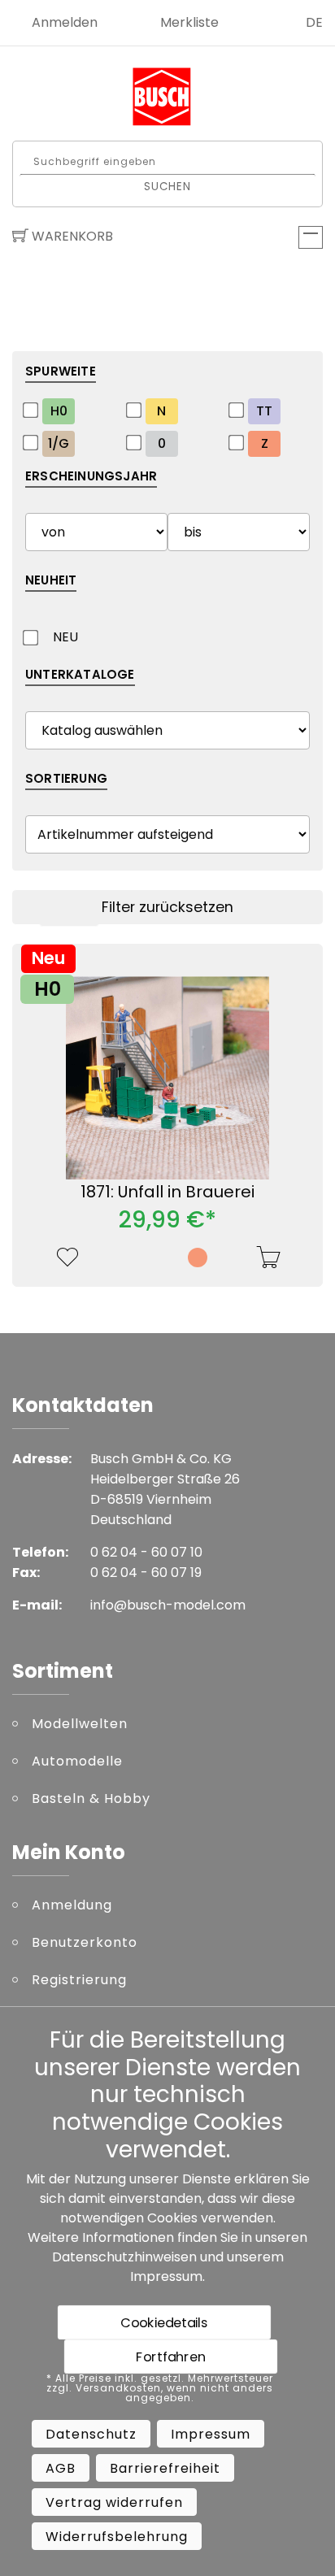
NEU (65, 637)
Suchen (168, 186)
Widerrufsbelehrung (117, 2537)
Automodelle (77, 1761)
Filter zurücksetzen (167, 907)
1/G (59, 443)
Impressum (166, 2276)
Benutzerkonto (85, 1942)
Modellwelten (80, 1724)
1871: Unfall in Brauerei (167, 1192)
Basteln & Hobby (91, 1798)
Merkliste (189, 22)
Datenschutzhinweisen (124, 2257)
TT (264, 411)
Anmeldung (72, 1905)
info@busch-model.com (168, 1605)
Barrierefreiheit (165, 2468)
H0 (59, 411)
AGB (61, 2468)
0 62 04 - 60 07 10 (146, 1552)
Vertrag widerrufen (114, 2502)
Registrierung (79, 1980)
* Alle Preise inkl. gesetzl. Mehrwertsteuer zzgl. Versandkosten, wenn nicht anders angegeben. (160, 2388)
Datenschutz (91, 2434)
